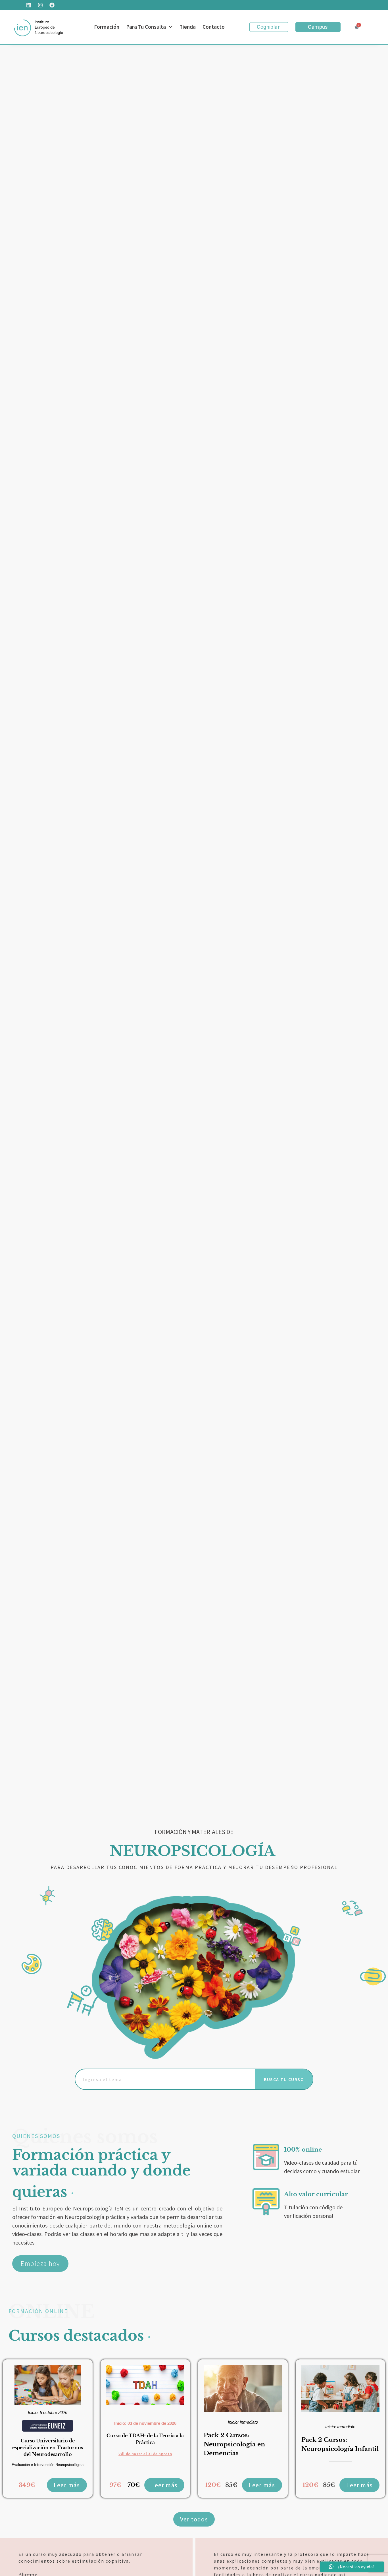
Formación (107, 27)
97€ (115, 2485)
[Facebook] (52, 5)
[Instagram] (40, 5)
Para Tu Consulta (146, 27)
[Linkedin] (29, 5)
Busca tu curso (284, 2079)
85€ (231, 2485)
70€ (134, 2485)
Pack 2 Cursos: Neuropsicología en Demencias (234, 2444)
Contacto (214, 27)
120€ (213, 2485)
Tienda (188, 27)
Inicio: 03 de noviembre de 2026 (145, 2423)
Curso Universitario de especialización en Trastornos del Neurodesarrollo (48, 2448)
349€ (27, 2485)
